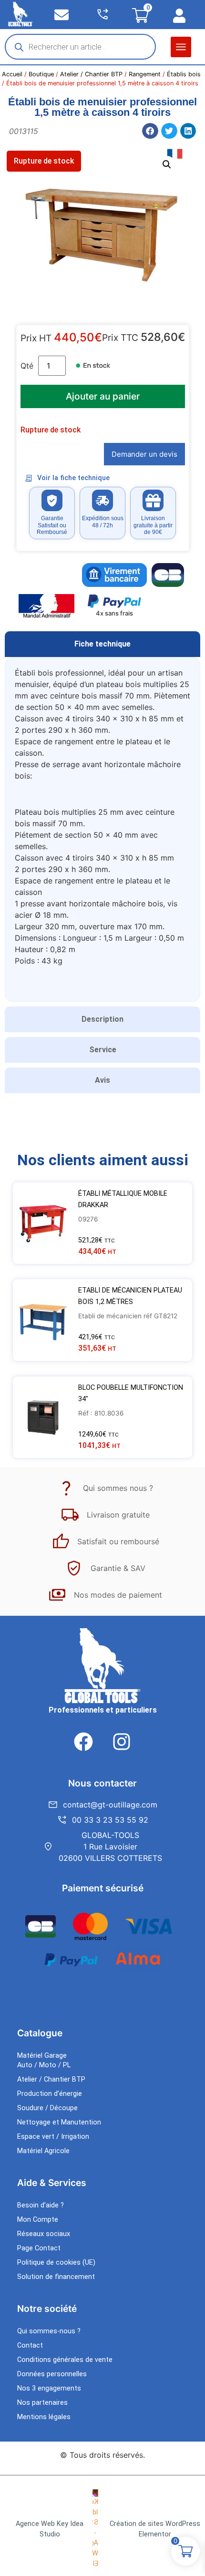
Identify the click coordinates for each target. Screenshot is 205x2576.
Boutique (41, 74)
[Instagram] (122, 1742)
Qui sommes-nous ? (49, 2331)
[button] (181, 47)
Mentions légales (44, 2417)
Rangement (145, 74)
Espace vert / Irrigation (53, 2137)
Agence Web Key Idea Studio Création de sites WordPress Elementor (108, 2529)
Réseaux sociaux (44, 2234)
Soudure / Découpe (47, 2108)
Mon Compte (38, 2220)
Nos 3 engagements (49, 2388)
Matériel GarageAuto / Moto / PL (44, 2060)
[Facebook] (83, 1742)
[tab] (102, 644)
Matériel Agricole (43, 2151)
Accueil (12, 74)
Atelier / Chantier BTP (91, 74)
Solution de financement (56, 2277)
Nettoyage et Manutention (59, 2122)
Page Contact (39, 2248)
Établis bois (184, 74)
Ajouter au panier (103, 396)
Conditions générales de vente (65, 2360)
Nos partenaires (42, 2403)
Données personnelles (52, 2374)
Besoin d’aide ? (41, 2205)
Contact (30, 2345)
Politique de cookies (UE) (56, 2263)
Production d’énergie (50, 2094)
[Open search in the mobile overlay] (80, 47)
